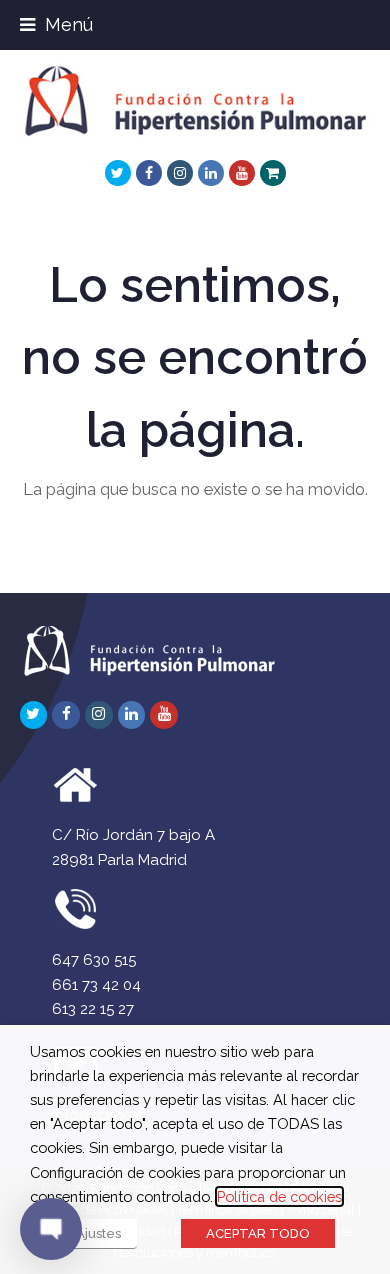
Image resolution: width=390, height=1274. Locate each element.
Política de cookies (279, 1196)
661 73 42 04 (96, 985)
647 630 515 (94, 960)
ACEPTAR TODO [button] (258, 1233)
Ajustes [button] (98, 1233)
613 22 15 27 (93, 1009)
